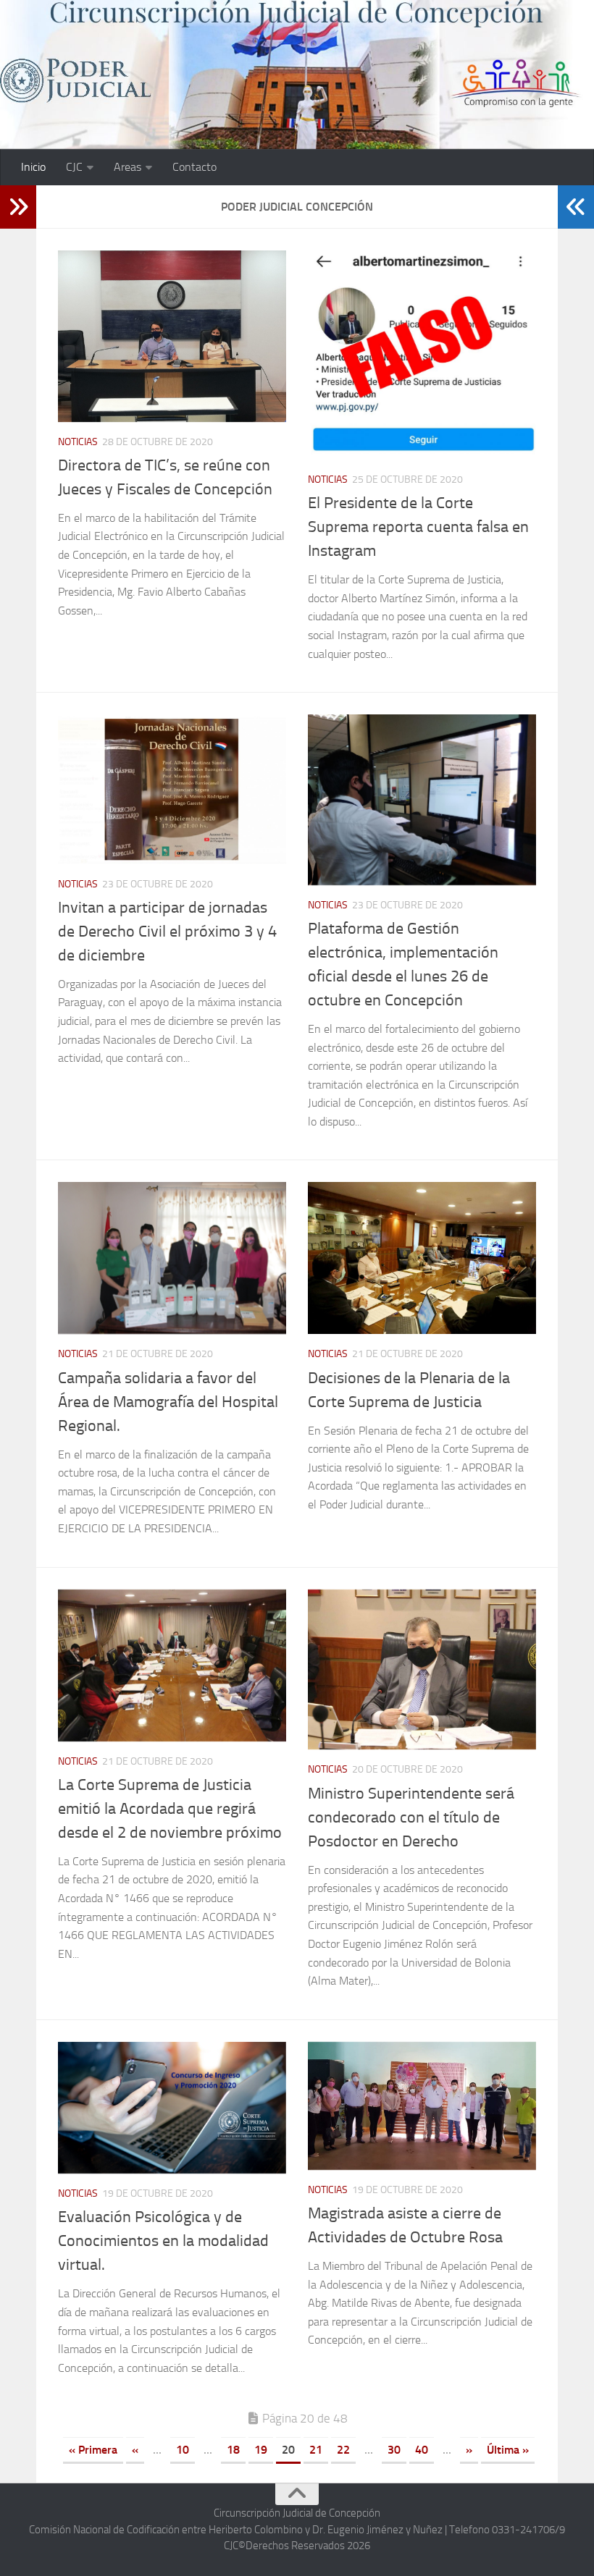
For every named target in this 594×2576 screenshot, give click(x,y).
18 (233, 2450)
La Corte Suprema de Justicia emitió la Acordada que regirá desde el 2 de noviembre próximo (170, 1809)
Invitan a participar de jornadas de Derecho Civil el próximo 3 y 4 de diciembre (167, 932)
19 (261, 2450)
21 (316, 2450)
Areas (127, 167)
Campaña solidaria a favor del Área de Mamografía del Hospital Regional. (168, 1402)
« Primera (93, 2450)
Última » (508, 2450)
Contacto (194, 167)
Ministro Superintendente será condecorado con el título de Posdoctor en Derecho (411, 1817)
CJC (74, 167)
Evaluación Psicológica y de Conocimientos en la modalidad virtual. (163, 2241)
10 (183, 2450)
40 (422, 2450)
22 (343, 2450)
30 (394, 2450)
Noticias (78, 442)
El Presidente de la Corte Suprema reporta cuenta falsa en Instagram (418, 527)
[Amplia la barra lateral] (18, 207)
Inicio (33, 167)
